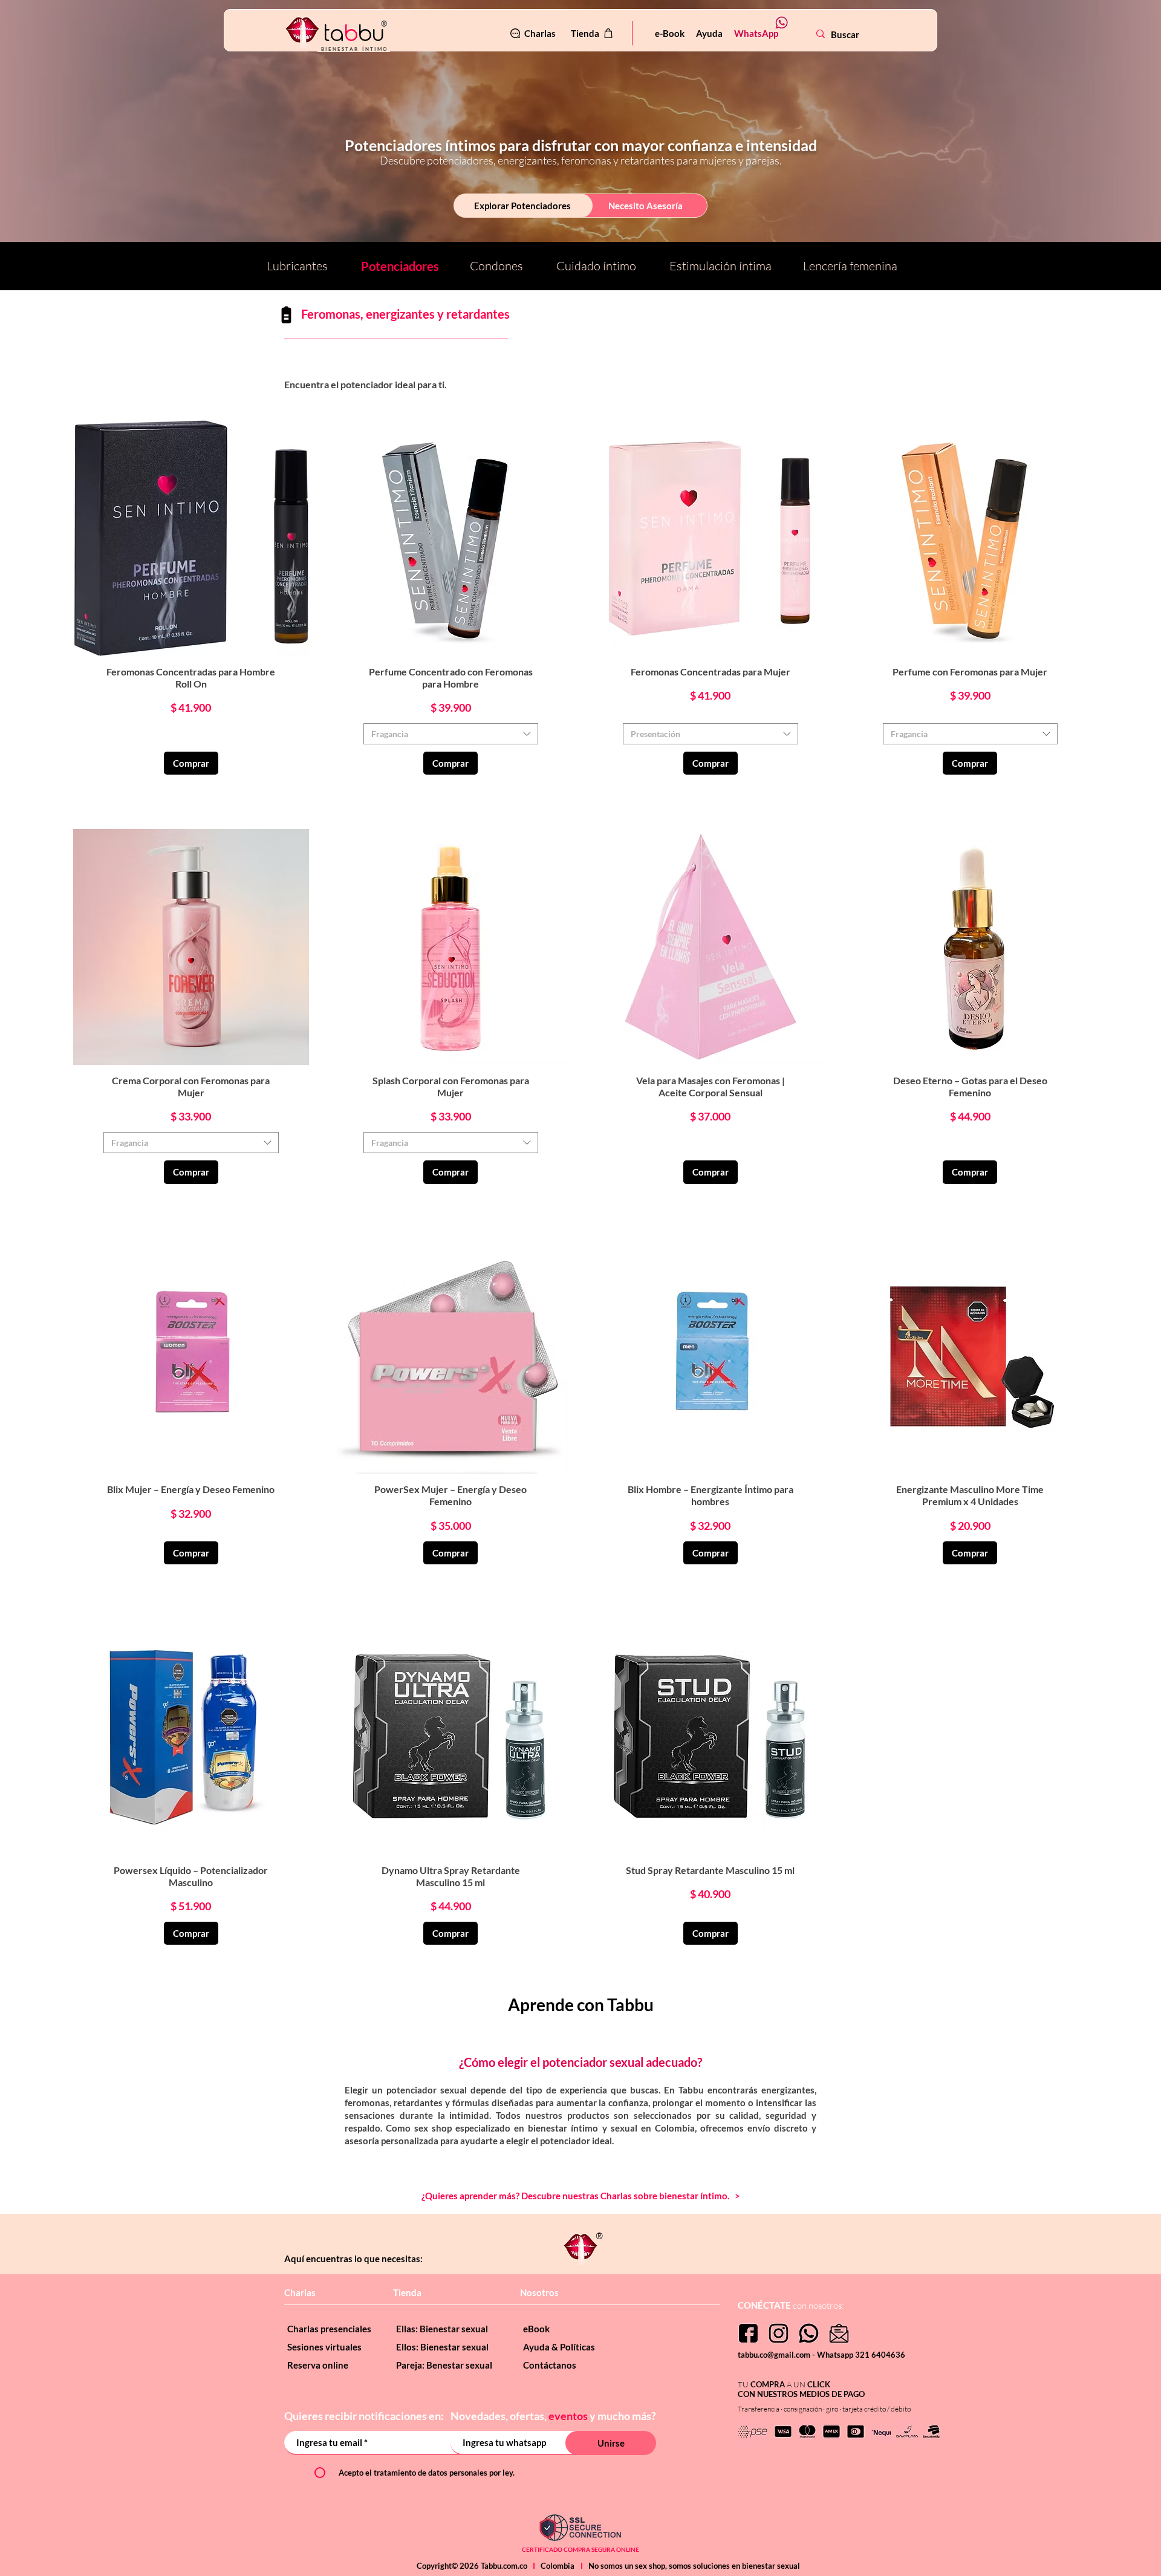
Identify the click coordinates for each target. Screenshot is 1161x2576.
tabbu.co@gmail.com (775, 2355)
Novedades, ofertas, (499, 2416)
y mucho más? (623, 2416)
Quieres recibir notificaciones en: (365, 2416)
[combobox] (451, 734)
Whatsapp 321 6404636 (861, 2355)
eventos (568, 2416)
